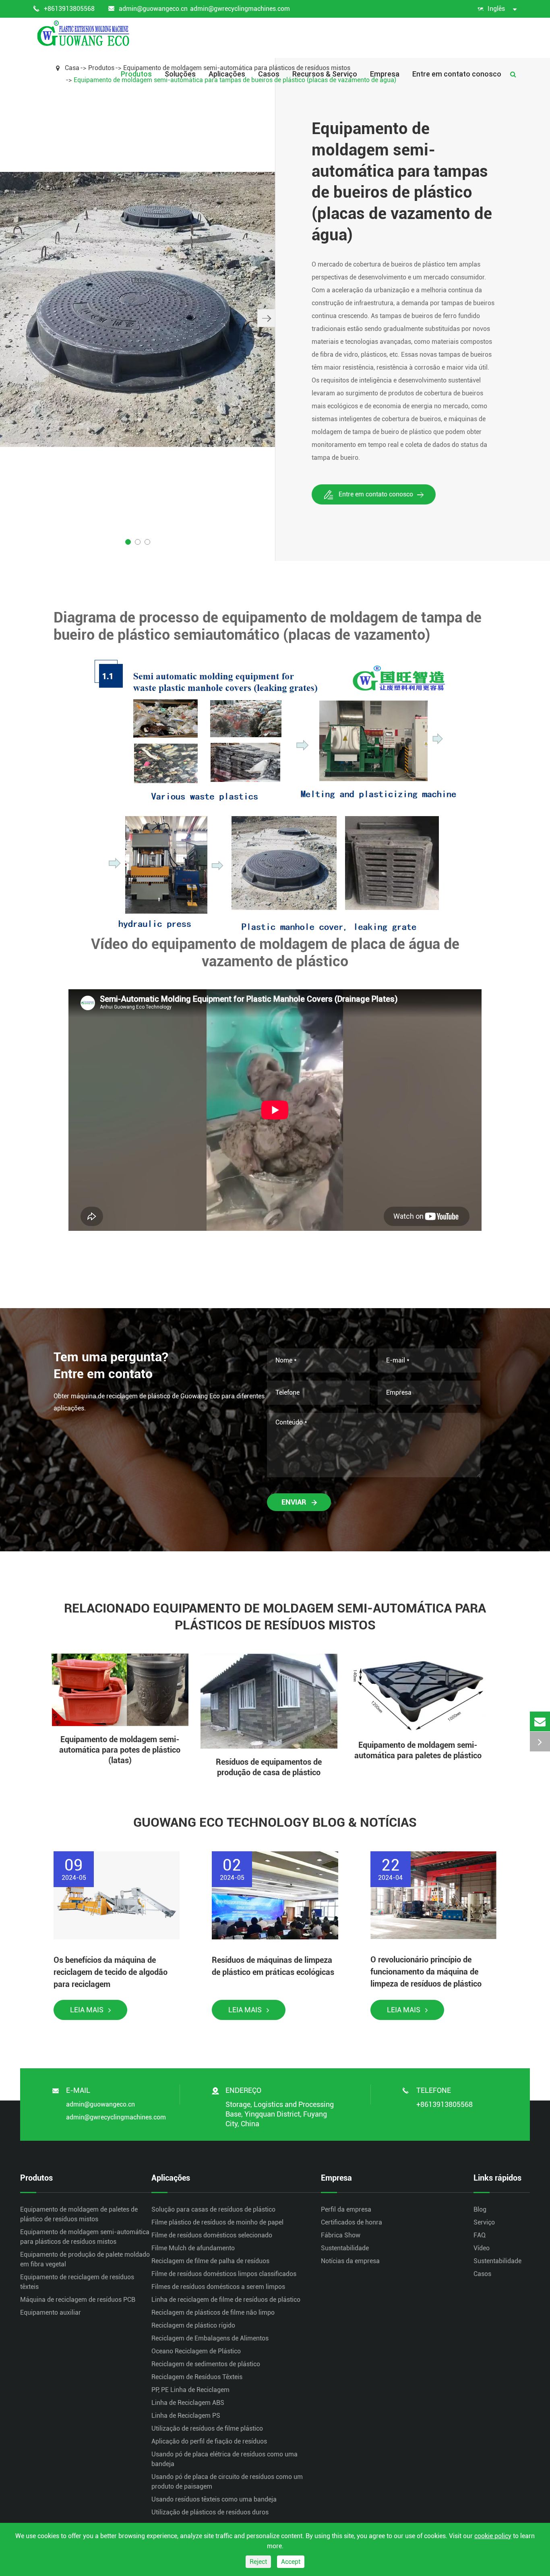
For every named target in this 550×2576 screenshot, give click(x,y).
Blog (480, 2209)
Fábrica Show (341, 2235)
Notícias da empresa (350, 2261)
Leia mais (88, 2010)
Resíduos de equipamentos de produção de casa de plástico (269, 1767)
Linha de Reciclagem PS (186, 2416)
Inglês (496, 9)
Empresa (385, 74)
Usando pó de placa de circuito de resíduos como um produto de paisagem (227, 2482)
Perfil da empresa (346, 2209)
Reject (258, 2562)
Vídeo (482, 2248)
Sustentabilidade (345, 2248)
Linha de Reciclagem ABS (188, 2403)
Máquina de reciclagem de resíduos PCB (78, 2300)
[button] (266, 318)
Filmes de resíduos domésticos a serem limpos (218, 2287)
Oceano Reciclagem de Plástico (196, 2351)
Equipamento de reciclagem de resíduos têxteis (77, 2282)
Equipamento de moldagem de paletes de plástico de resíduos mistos (79, 2214)
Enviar (295, 1502)
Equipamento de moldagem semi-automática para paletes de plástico (418, 1750)
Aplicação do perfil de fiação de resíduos (209, 2441)
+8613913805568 (69, 9)
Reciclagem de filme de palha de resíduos (210, 2261)
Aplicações (227, 74)
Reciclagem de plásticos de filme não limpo (213, 2312)
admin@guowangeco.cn (153, 9)
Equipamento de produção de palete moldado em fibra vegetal (85, 2259)
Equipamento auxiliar (51, 2312)
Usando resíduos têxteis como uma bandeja (214, 2499)
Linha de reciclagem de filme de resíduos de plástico (226, 2300)
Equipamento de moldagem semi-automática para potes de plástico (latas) (120, 1750)
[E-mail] (540, 1721)
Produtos (136, 74)
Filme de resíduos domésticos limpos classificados (224, 2274)
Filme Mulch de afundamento (193, 2248)
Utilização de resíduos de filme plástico (207, 2428)
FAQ (480, 2235)
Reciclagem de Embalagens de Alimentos (210, 2338)
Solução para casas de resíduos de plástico (213, 2209)
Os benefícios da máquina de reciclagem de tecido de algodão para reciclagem (111, 1972)
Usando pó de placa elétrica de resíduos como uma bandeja (224, 2459)
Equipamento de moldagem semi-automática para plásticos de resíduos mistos (85, 2237)
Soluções (180, 74)
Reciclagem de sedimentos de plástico (206, 2364)
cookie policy (493, 2536)
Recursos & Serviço (325, 74)
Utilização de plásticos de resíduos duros (210, 2512)
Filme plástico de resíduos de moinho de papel (217, 2222)
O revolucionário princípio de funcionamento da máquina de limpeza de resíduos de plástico (426, 1972)
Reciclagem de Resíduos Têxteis (197, 2377)
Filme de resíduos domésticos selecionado (212, 2235)
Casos (269, 74)
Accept (291, 2562)
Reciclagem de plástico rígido (193, 2325)
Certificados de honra (352, 2222)
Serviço (484, 2222)
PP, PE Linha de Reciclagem (190, 2390)
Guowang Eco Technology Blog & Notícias (275, 1822)
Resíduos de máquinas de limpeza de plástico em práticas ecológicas (273, 1966)
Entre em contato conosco (457, 74)
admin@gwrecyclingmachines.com (240, 9)
